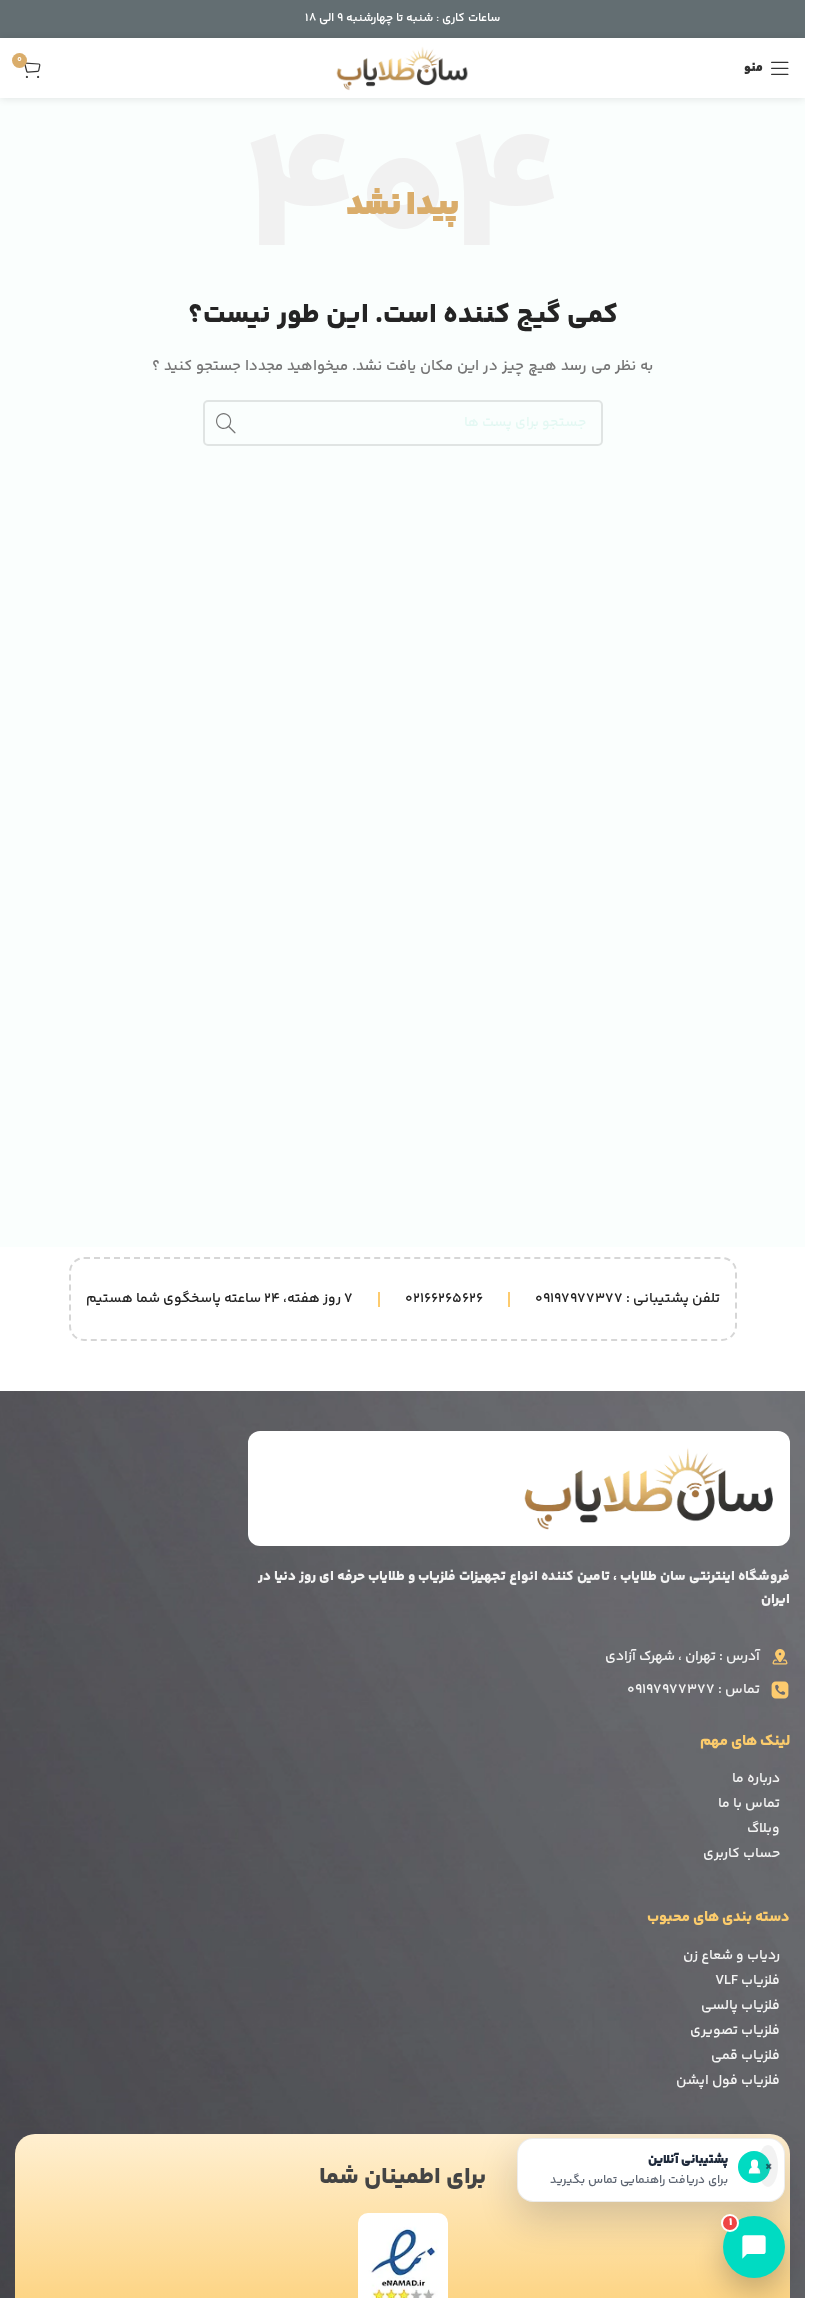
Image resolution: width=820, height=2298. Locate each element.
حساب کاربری (741, 1854)
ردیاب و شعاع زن (731, 1956)
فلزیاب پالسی (740, 2006)
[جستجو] (226, 423)
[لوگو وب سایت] (402, 68)
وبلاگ (763, 1829)
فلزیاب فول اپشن (728, 2081)
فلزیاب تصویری (735, 2031)
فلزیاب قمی (745, 2056)
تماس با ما (749, 1804)
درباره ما (756, 1779)
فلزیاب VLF (747, 1981)
